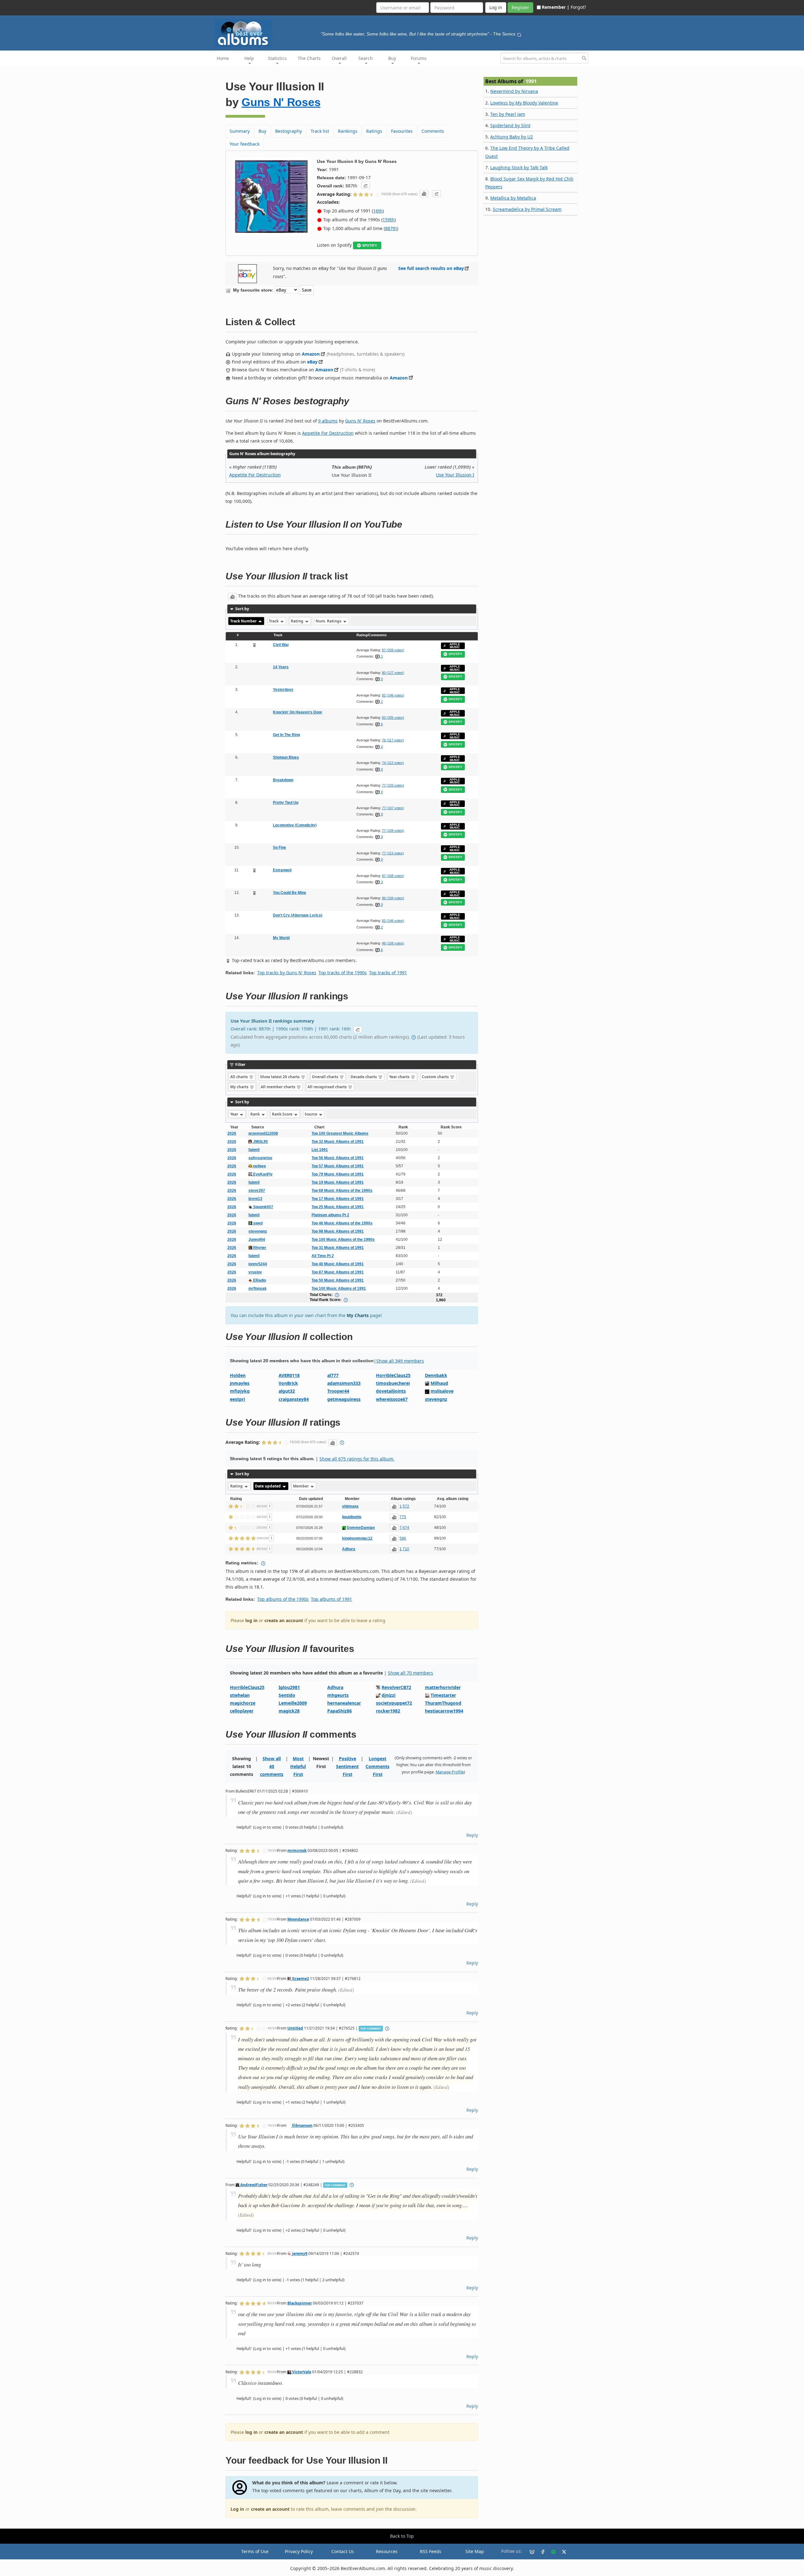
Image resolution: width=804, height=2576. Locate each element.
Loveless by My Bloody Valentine (524, 103)
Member (301, 1486)
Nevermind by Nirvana (514, 91)
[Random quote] (519, 34)
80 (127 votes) (393, 673)
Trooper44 (338, 1391)
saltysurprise (260, 1158)
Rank (255, 1114)
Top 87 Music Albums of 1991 (338, 1272)
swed (257, 1223)
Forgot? (578, 7)
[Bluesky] (530, 2552)
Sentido (287, 1695)
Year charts (400, 1077)
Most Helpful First (298, 1766)
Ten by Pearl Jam (508, 114)
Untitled (295, 2028)
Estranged (282, 870)
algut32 (287, 1391)
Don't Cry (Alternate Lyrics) (298, 915)
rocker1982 (388, 1711)
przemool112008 (263, 1133)
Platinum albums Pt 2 (330, 1215)
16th (378, 211)
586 (403, 1538)
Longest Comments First (378, 1766)
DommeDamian (361, 1528)
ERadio (259, 1280)
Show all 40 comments (272, 1766)
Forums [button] (419, 58)
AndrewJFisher (253, 2185)
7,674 (404, 1528)
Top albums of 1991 (331, 1599)
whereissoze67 (392, 1399)
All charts (239, 1077)
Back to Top (402, 2536)
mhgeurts (338, 1695)
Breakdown (283, 780)
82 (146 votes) (393, 695)
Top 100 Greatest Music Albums (340, 1133)
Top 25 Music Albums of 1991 (338, 1207)
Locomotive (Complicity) (295, 825)
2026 (232, 1133)
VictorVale (301, 2372)
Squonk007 (263, 1207)
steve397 (257, 1191)
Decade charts (364, 1077)
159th (388, 220)
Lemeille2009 (293, 1703)
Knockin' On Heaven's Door (298, 712)
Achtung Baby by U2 (512, 137)
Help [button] (249, 58)
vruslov (255, 1272)
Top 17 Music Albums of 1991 (338, 1199)
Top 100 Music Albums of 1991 (339, 1288)
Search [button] (366, 58)
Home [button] (223, 58)
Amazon (311, 354)
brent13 (255, 1199)
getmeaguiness (344, 1399)
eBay (312, 362)
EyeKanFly (262, 1174)
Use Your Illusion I (455, 475)
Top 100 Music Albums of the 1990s (343, 1240)
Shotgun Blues (286, 757)
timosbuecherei (393, 1383)
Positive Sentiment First (347, 1766)
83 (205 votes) (393, 718)
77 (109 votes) (393, 831)
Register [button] (520, 7)
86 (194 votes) (393, 898)
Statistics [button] (277, 58)
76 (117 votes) (393, 740)
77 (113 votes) (393, 853)
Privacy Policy (299, 2551)
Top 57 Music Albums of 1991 (338, 1166)
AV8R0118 (289, 1375)
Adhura (349, 1549)
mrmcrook (297, 1850)
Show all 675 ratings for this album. (357, 1459)
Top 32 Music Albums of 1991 (338, 1142)
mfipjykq (240, 1391)
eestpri (237, 1399)
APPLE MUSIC (455, 646)
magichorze (243, 1703)
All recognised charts (328, 1087)
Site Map (475, 2551)
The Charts (309, 58)
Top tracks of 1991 (388, 973)
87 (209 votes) (393, 650)
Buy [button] (392, 58)
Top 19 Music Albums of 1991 (338, 1182)
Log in (237, 2509)
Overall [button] (339, 58)
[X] (562, 2552)
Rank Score (283, 1114)
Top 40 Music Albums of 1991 (338, 1264)
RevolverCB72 (396, 1687)
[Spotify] (551, 2552)
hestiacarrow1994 (444, 1711)
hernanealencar (344, 1703)
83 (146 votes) (393, 921)
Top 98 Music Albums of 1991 (338, 1231)
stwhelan (240, 1695)
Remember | (556, 7)
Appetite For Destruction (328, 433)
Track (274, 621)
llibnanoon (302, 2125)
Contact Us (343, 2551)
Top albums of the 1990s (283, 1599)
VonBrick (288, 1383)
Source (311, 1114)
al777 (333, 1375)
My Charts (358, 1315)
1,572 (404, 1506)
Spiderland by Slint (510, 125)
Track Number (244, 621)
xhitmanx (350, 1506)
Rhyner (259, 1248)
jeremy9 (299, 2253)
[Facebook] (540, 2552)
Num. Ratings (329, 621)
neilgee (259, 1166)
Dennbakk (436, 1375)
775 (403, 1517)
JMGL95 (260, 1142)
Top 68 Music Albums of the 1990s (342, 1191)
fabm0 (254, 1150)
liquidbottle (352, 1517)
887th (391, 228)
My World (281, 938)
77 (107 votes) (393, 808)
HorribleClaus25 (393, 1375)
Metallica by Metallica (513, 198)
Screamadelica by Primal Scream (527, 209)
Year (235, 1114)
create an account (284, 1620)
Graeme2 (300, 1978)
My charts (240, 1087)
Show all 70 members (410, 1673)
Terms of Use (255, 2551)
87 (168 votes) (393, 876)
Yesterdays (283, 690)
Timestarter (443, 1695)
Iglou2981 (289, 1687)
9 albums (328, 421)
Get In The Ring (286, 735)
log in (251, 1620)
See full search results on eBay (431, 268)
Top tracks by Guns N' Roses (287, 973)
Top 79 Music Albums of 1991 (338, 1174)
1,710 (404, 1549)
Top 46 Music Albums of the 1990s (342, 1223)
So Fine (280, 847)
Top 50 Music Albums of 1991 (338, 1280)
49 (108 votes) (393, 943)
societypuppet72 (394, 1703)
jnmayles (240, 1383)
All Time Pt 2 (323, 1256)
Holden (238, 1375)
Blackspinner (300, 2303)
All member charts (278, 1087)
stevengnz (258, 1231)
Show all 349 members (400, 1361)
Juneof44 (257, 1240)
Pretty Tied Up (286, 803)
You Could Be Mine (290, 893)
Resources (387, 2551)
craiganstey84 (294, 1399)
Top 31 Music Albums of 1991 (338, 1248)
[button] (366, 185)
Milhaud (439, 1383)
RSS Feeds (431, 2551)
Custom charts (436, 1077)
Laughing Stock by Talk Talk (519, 167)
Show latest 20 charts (280, 1077)
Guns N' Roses (281, 102)
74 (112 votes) (393, 763)
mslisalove (442, 1391)
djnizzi (388, 1695)
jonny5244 (258, 1264)
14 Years (281, 667)
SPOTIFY (369, 245)
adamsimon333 (344, 1383)
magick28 (289, 1711)
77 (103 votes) (393, 785)
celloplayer (242, 1711)
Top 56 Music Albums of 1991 (338, 1158)
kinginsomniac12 (357, 1538)
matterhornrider (443, 1687)
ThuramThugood (443, 1703)
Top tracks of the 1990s (343, 973)
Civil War (281, 645)
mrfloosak (258, 1288)
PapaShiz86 (340, 1711)
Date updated (268, 1486)
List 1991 (320, 1150)
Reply (472, 1835)
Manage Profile (450, 1772)
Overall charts (326, 1077)
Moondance (298, 1919)
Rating (298, 621)
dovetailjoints (391, 1391)
